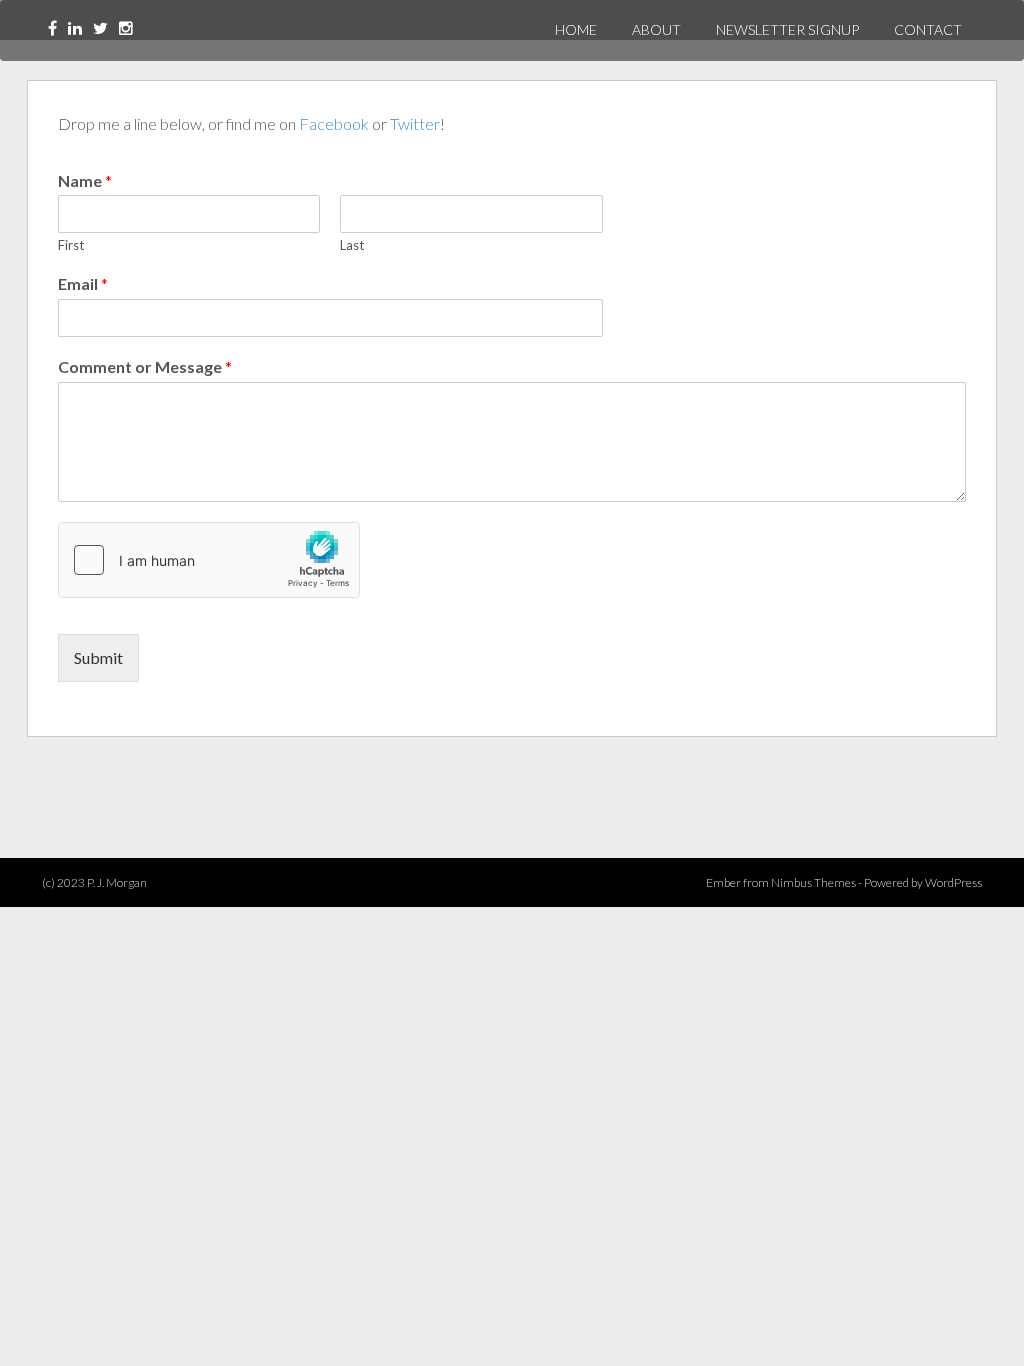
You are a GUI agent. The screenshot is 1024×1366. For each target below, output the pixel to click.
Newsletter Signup (787, 29)
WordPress (953, 882)
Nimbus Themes (813, 882)
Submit (98, 657)
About (656, 29)
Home (576, 29)
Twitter (415, 123)
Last (352, 245)
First (71, 245)
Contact (928, 29)
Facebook (334, 123)
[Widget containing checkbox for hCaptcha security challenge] (209, 560)
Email (83, 283)
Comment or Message (145, 366)
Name (85, 180)
